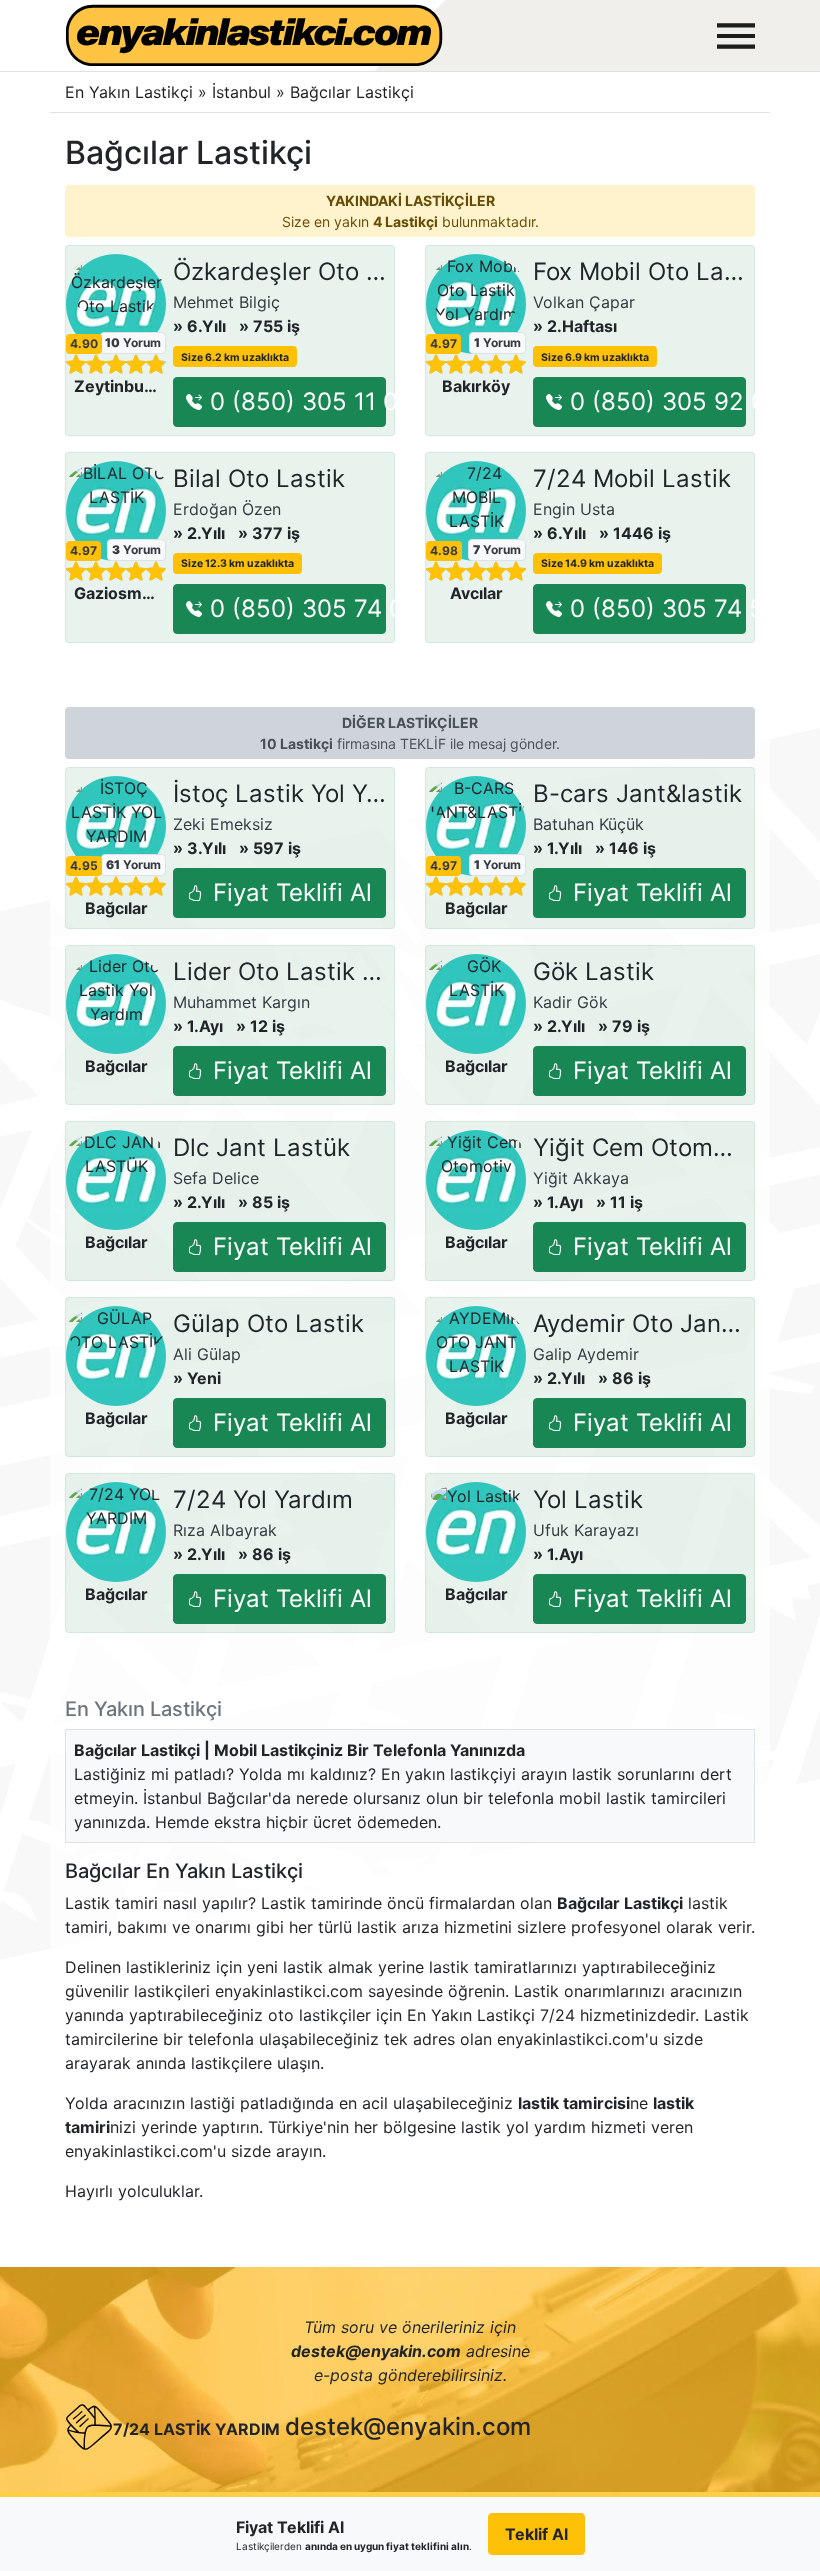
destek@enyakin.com (408, 2426)
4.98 (444, 551)
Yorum (133, 342)
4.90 (84, 344)
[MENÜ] (736, 36)
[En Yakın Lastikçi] (254, 35)
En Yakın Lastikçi (129, 92)
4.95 (84, 866)
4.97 (443, 344)
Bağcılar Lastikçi (352, 92)
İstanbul (244, 92)
